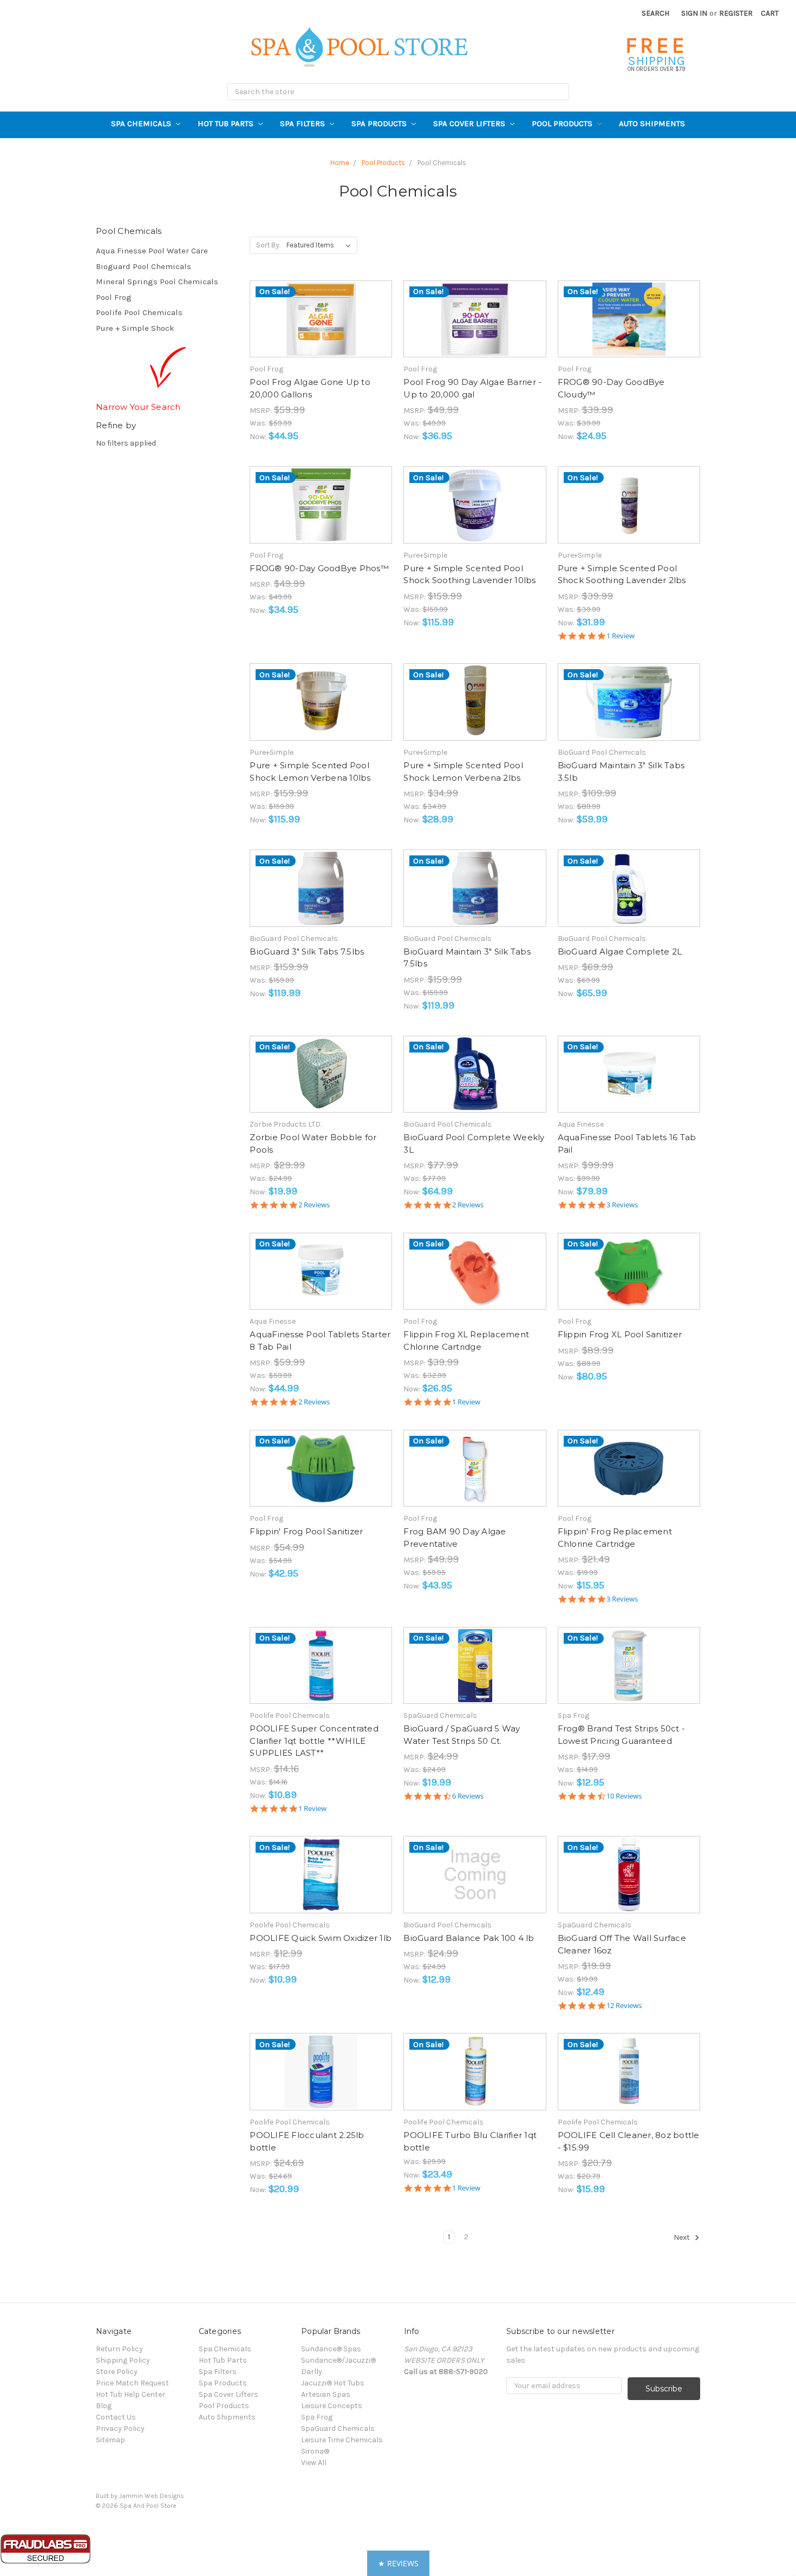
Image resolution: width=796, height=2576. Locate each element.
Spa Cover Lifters (470, 123)
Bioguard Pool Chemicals (143, 266)
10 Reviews (624, 1796)
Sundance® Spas (331, 2349)
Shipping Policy (123, 2360)
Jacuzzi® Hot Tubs (333, 2383)
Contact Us (116, 2417)
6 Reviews (468, 1796)
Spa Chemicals (142, 123)
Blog (104, 2406)
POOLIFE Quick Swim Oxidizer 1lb (321, 1938)
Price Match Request (132, 2383)
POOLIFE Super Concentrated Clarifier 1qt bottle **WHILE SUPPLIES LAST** (314, 1741)
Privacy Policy (120, 2428)
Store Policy (117, 2372)
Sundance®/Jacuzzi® (338, 2360)
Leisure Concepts (332, 2406)
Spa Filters (304, 123)
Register (736, 13)
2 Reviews (314, 1205)
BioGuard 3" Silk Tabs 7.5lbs (307, 952)
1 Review (621, 636)
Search (655, 13)
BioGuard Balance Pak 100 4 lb (469, 1938)
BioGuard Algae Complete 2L (620, 952)
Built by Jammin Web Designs (140, 2496)
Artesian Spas (326, 2394)
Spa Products (380, 123)
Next (683, 2237)
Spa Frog (317, 2417)
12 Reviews (624, 2006)
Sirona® (315, 2451)
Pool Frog (114, 297)
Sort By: (268, 245)
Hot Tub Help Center (131, 2394)
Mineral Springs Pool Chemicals (157, 282)
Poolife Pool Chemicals (139, 312)
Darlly (312, 2372)
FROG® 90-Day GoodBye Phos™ (319, 568)
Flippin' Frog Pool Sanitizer (306, 1531)
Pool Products (563, 123)
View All (314, 2463)
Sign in (694, 13)
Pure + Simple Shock (135, 328)
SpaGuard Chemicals (338, 2428)
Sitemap (110, 2440)
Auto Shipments (652, 123)
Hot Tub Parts (227, 123)
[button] (398, 2563)
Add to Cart (321, 329)
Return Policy (119, 2349)
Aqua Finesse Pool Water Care (152, 251)
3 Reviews (622, 1205)
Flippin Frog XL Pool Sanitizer (620, 1334)
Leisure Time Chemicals (342, 2440)
